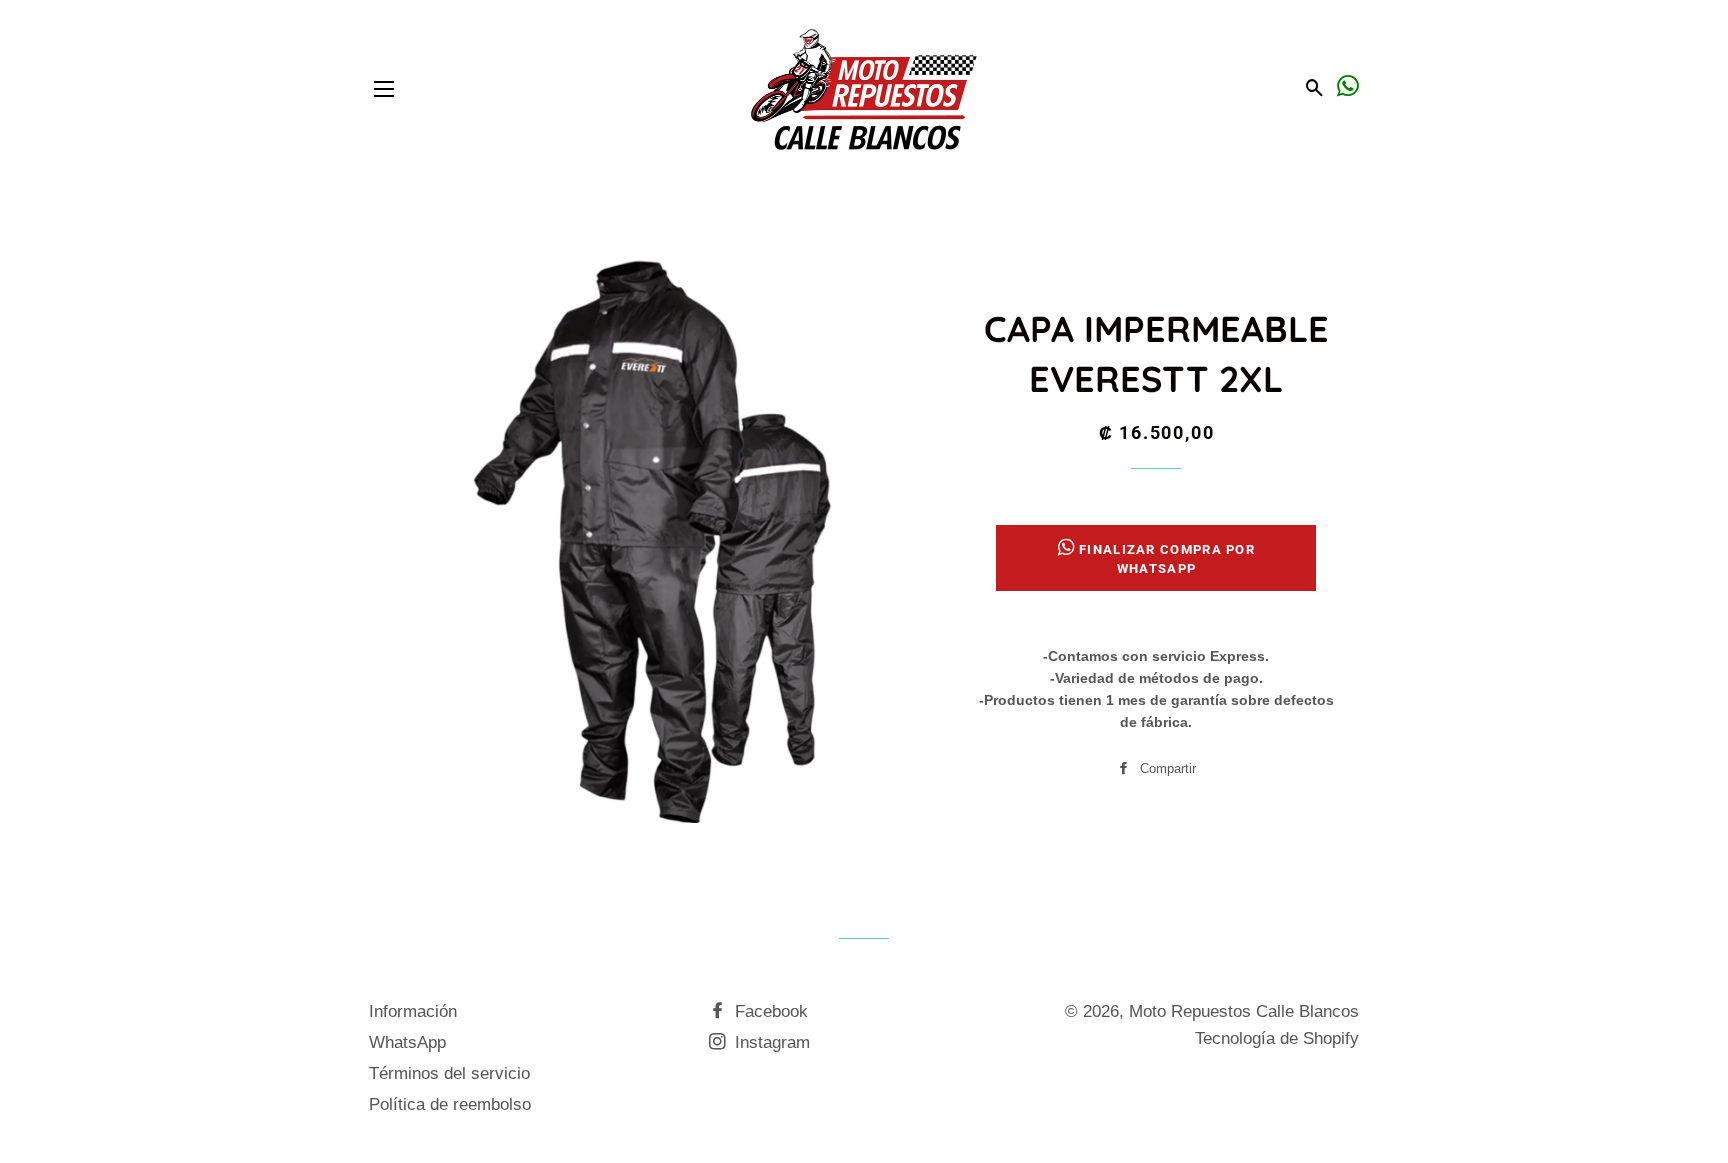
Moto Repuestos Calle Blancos (1244, 1011)
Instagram (770, 1042)
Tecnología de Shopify (1277, 1038)
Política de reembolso (450, 1104)
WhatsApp (407, 1042)
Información (413, 1011)
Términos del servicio (449, 1073)
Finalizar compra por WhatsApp (1167, 558)
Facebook (769, 1011)
